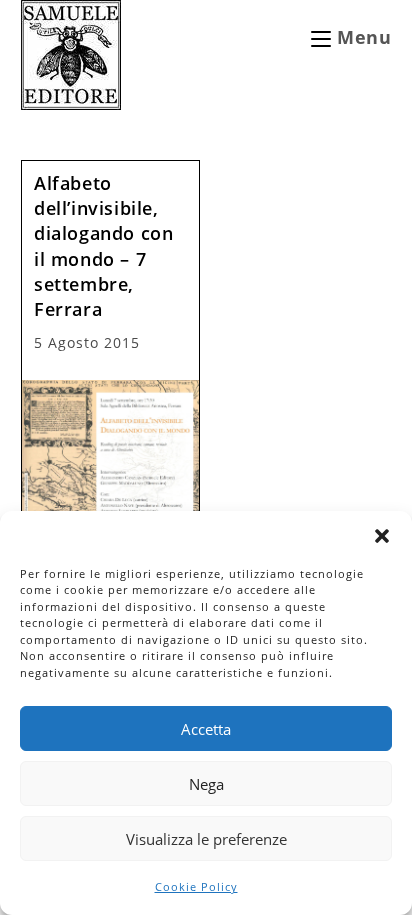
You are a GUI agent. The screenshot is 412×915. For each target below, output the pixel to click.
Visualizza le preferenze (206, 839)
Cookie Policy (196, 886)
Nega (206, 784)
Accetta (206, 729)
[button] (382, 536)
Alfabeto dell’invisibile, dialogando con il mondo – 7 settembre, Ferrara (103, 246)
